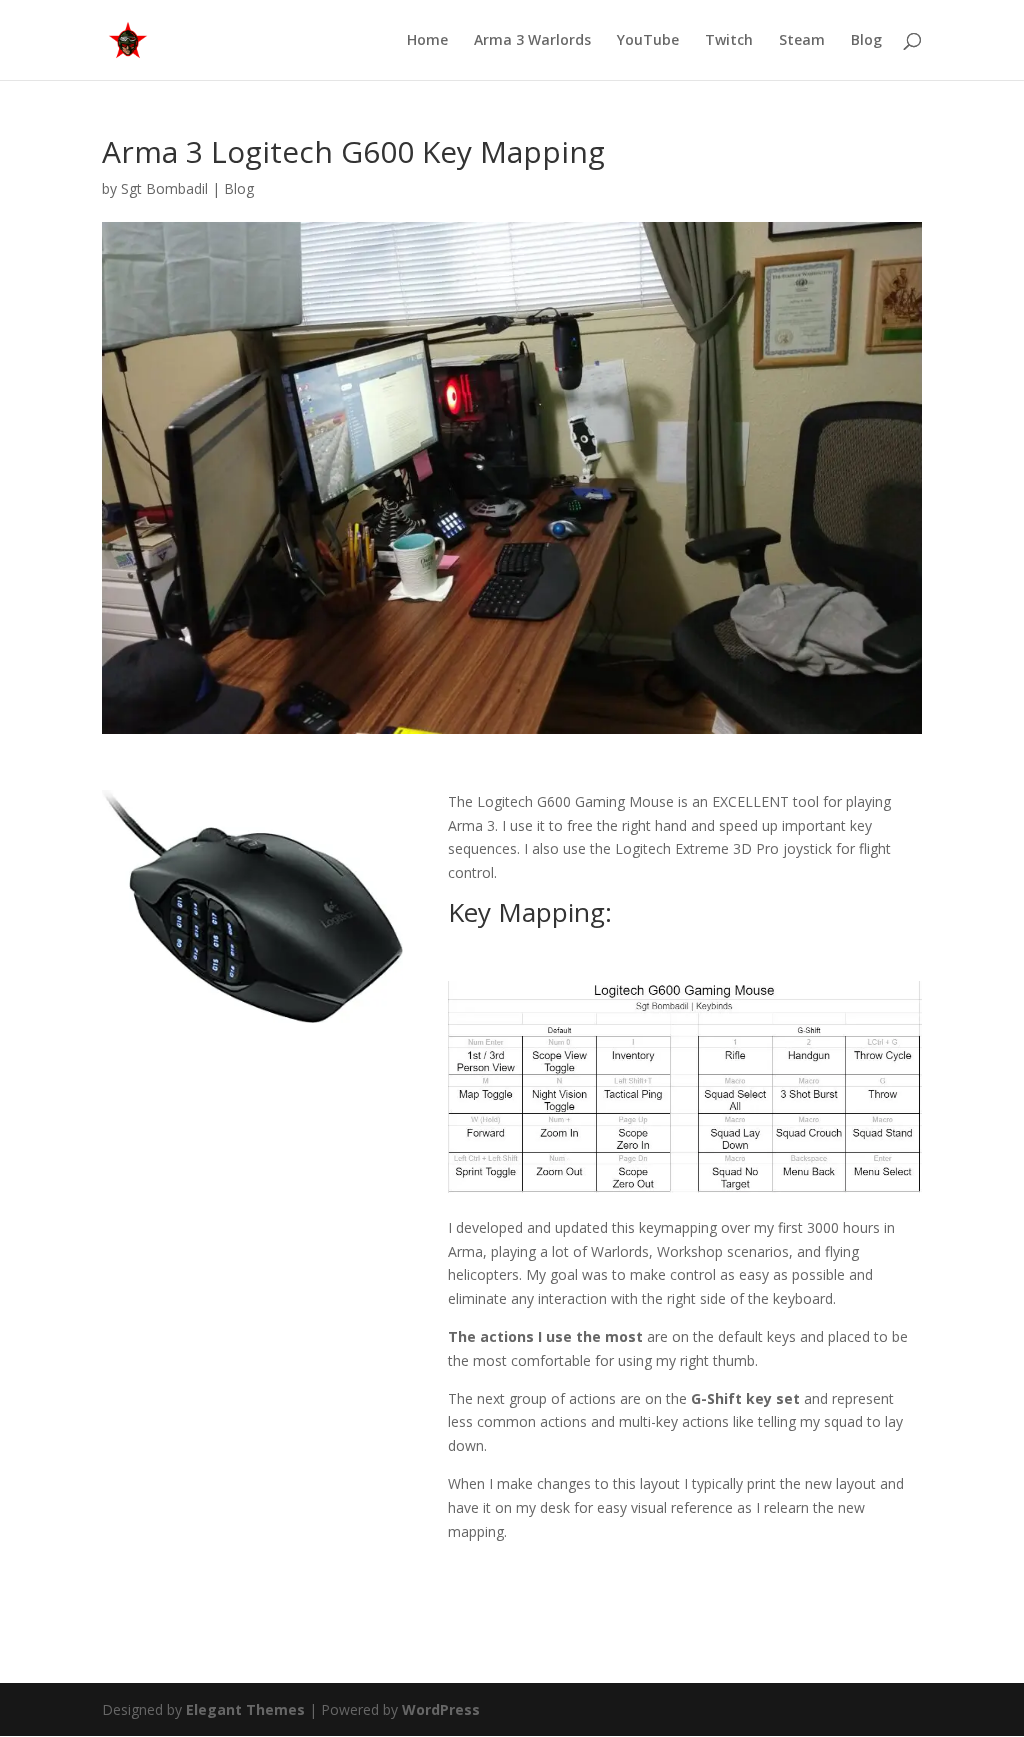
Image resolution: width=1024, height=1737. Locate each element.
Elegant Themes (245, 1709)
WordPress (441, 1709)
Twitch (729, 41)
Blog (866, 41)
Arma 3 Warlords (532, 41)
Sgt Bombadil (164, 188)
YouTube (648, 41)
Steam (802, 41)
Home (427, 41)
